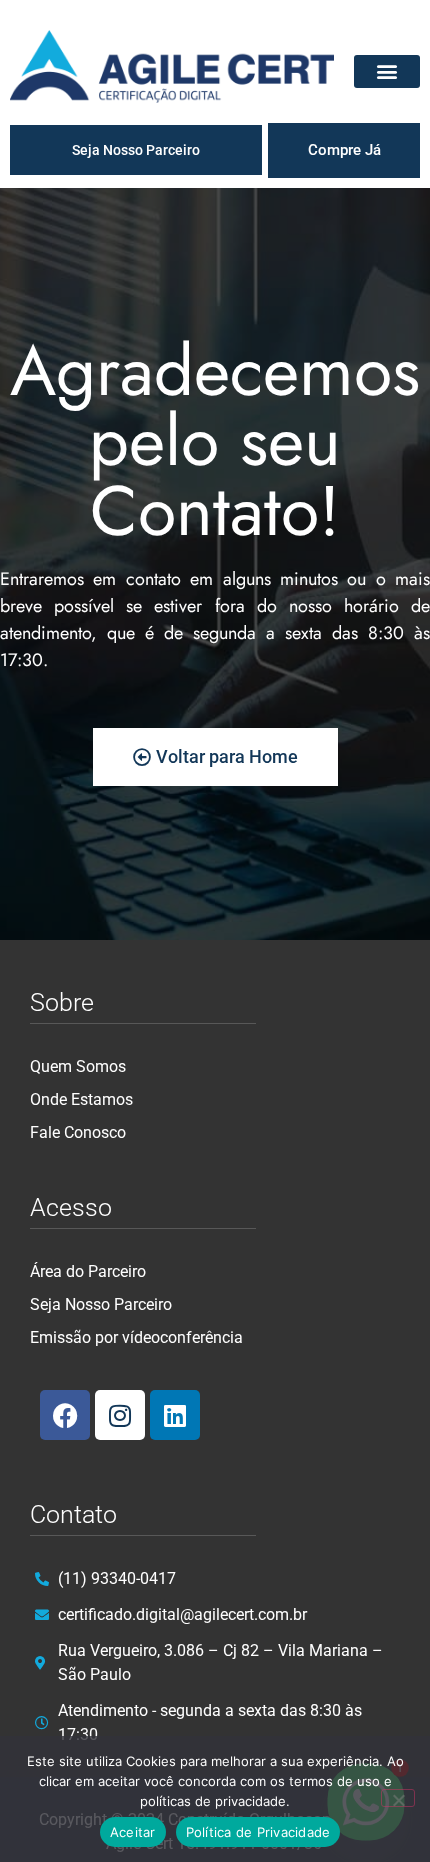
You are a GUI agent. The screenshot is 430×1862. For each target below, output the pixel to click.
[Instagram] (120, 1415)
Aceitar (133, 1832)
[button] (387, 71)
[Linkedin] (175, 1415)
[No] (398, 1798)
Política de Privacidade (258, 1832)
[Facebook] (65, 1415)
